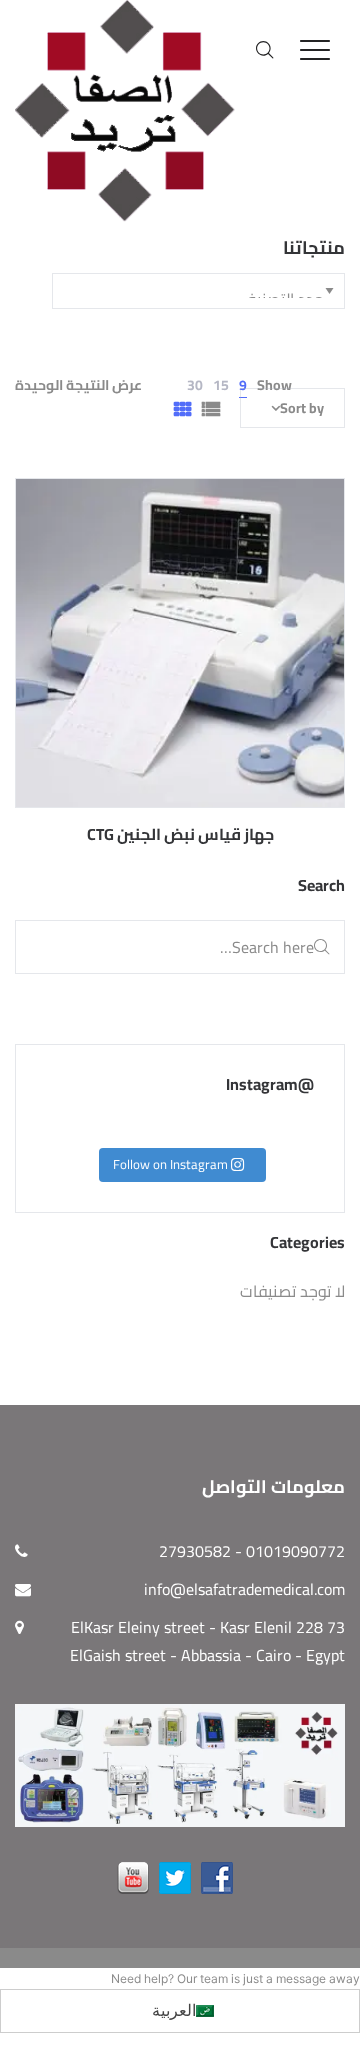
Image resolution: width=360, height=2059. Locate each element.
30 (195, 385)
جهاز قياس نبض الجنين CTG (180, 834)
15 (221, 385)
